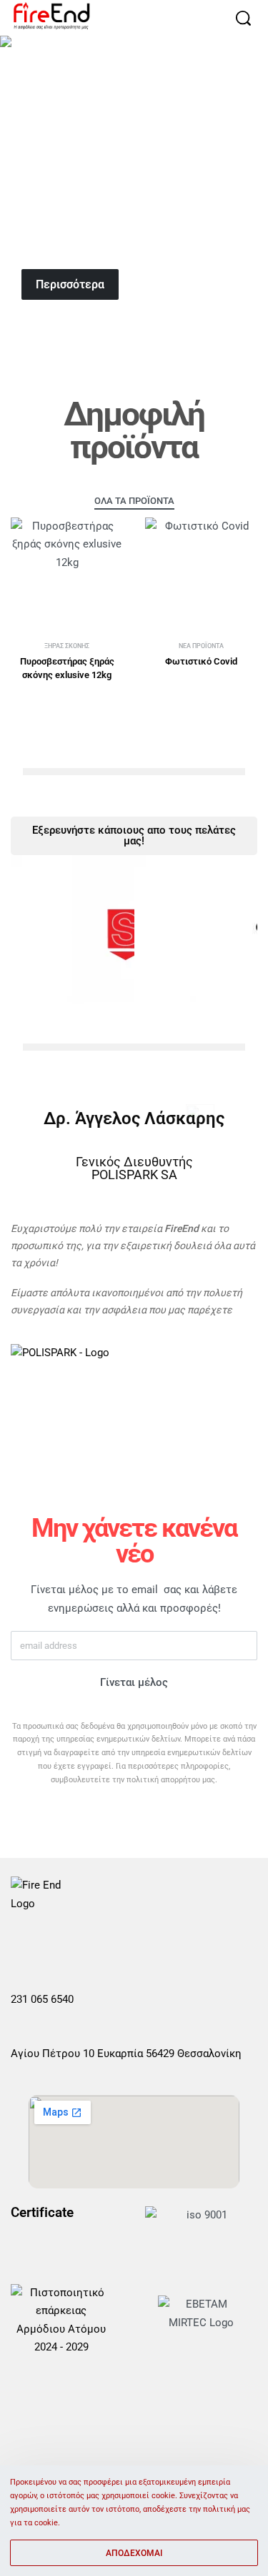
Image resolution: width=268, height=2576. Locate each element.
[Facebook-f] (20, 1946)
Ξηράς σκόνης (67, 646)
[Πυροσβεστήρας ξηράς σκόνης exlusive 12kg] (67, 574)
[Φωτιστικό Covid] (202, 574)
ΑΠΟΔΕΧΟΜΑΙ (134, 2553)
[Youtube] (87, 1946)
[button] (134, 1014)
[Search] (243, 18)
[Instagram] (54, 1946)
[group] (134, 178)
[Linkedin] (121, 1946)
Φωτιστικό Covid (201, 661)
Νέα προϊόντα (201, 646)
